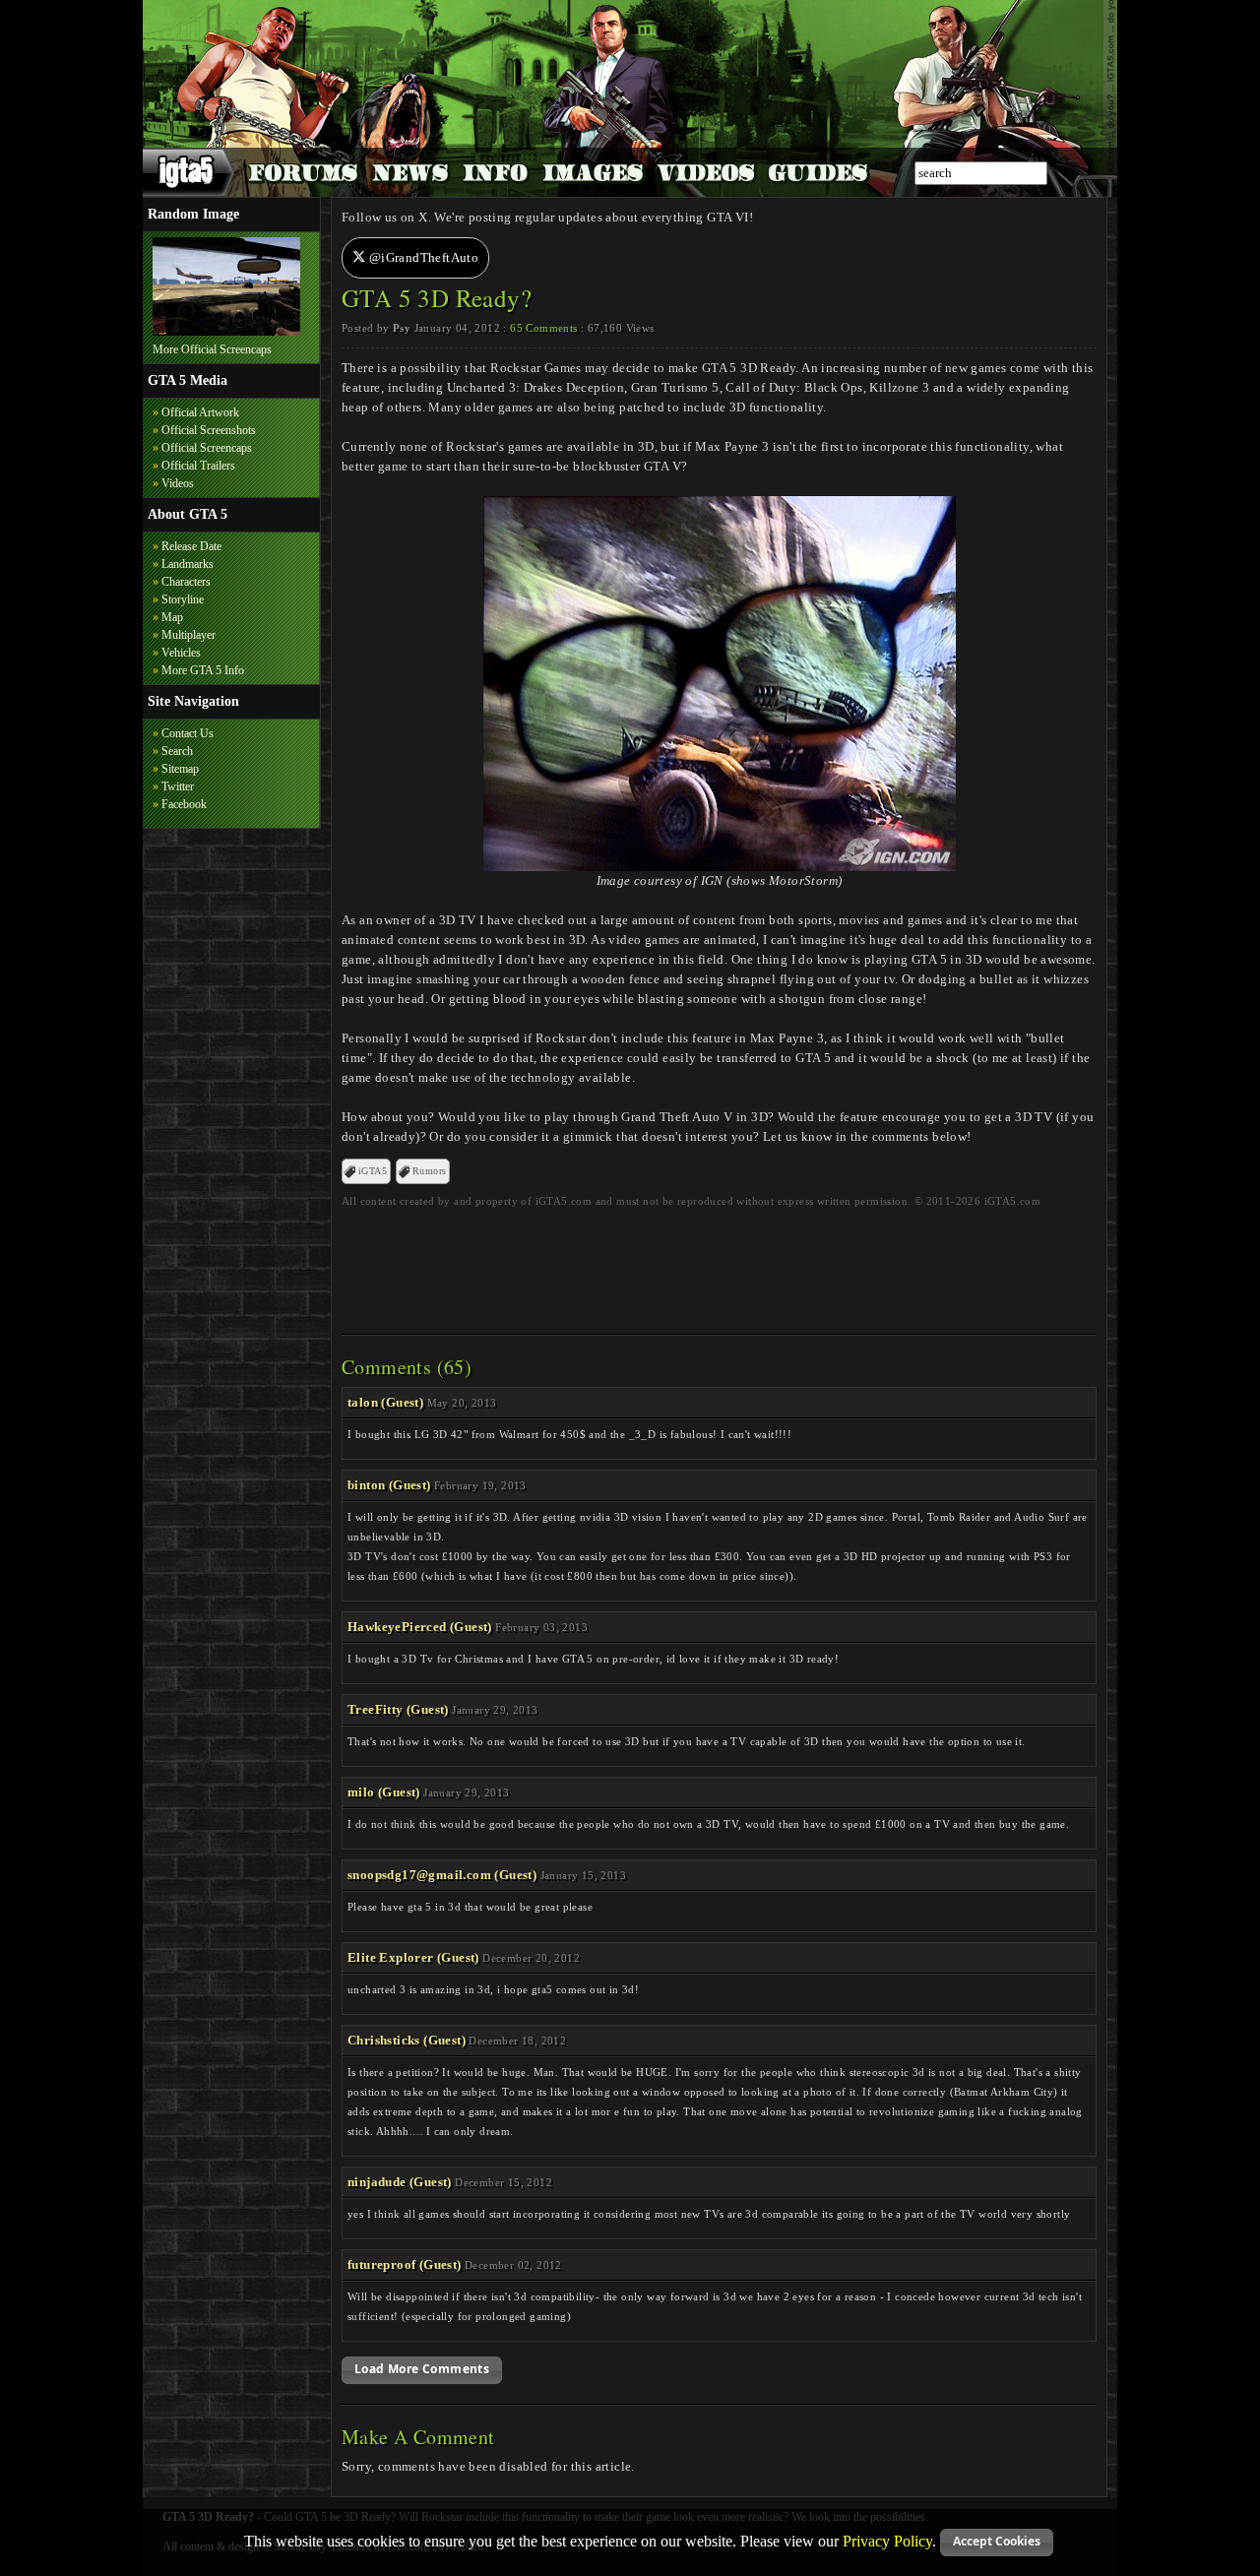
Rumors (429, 1171)
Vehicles (181, 653)
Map (172, 617)
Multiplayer (189, 635)
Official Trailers (198, 466)
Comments (543, 328)
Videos (178, 483)
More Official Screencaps (212, 349)
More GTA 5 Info (203, 670)
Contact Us (188, 733)
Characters (186, 582)
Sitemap (180, 769)
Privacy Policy (887, 2540)
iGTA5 (373, 1171)
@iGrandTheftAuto (422, 257)
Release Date (191, 546)
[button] (422, 2370)
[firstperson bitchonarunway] (226, 332)
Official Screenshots (209, 430)
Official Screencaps (207, 448)
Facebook (184, 804)
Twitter (178, 786)
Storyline (183, 599)
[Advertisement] (720, 1265)
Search (177, 751)
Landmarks (188, 564)
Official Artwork (200, 412)
